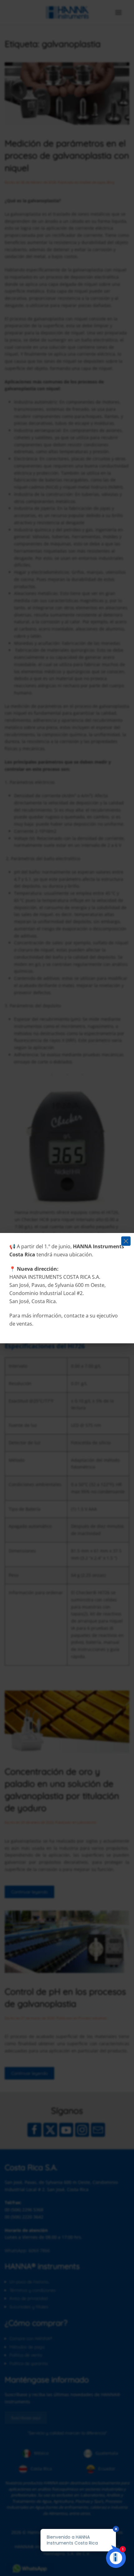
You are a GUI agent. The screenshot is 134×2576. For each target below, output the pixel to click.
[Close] (126, 1241)
